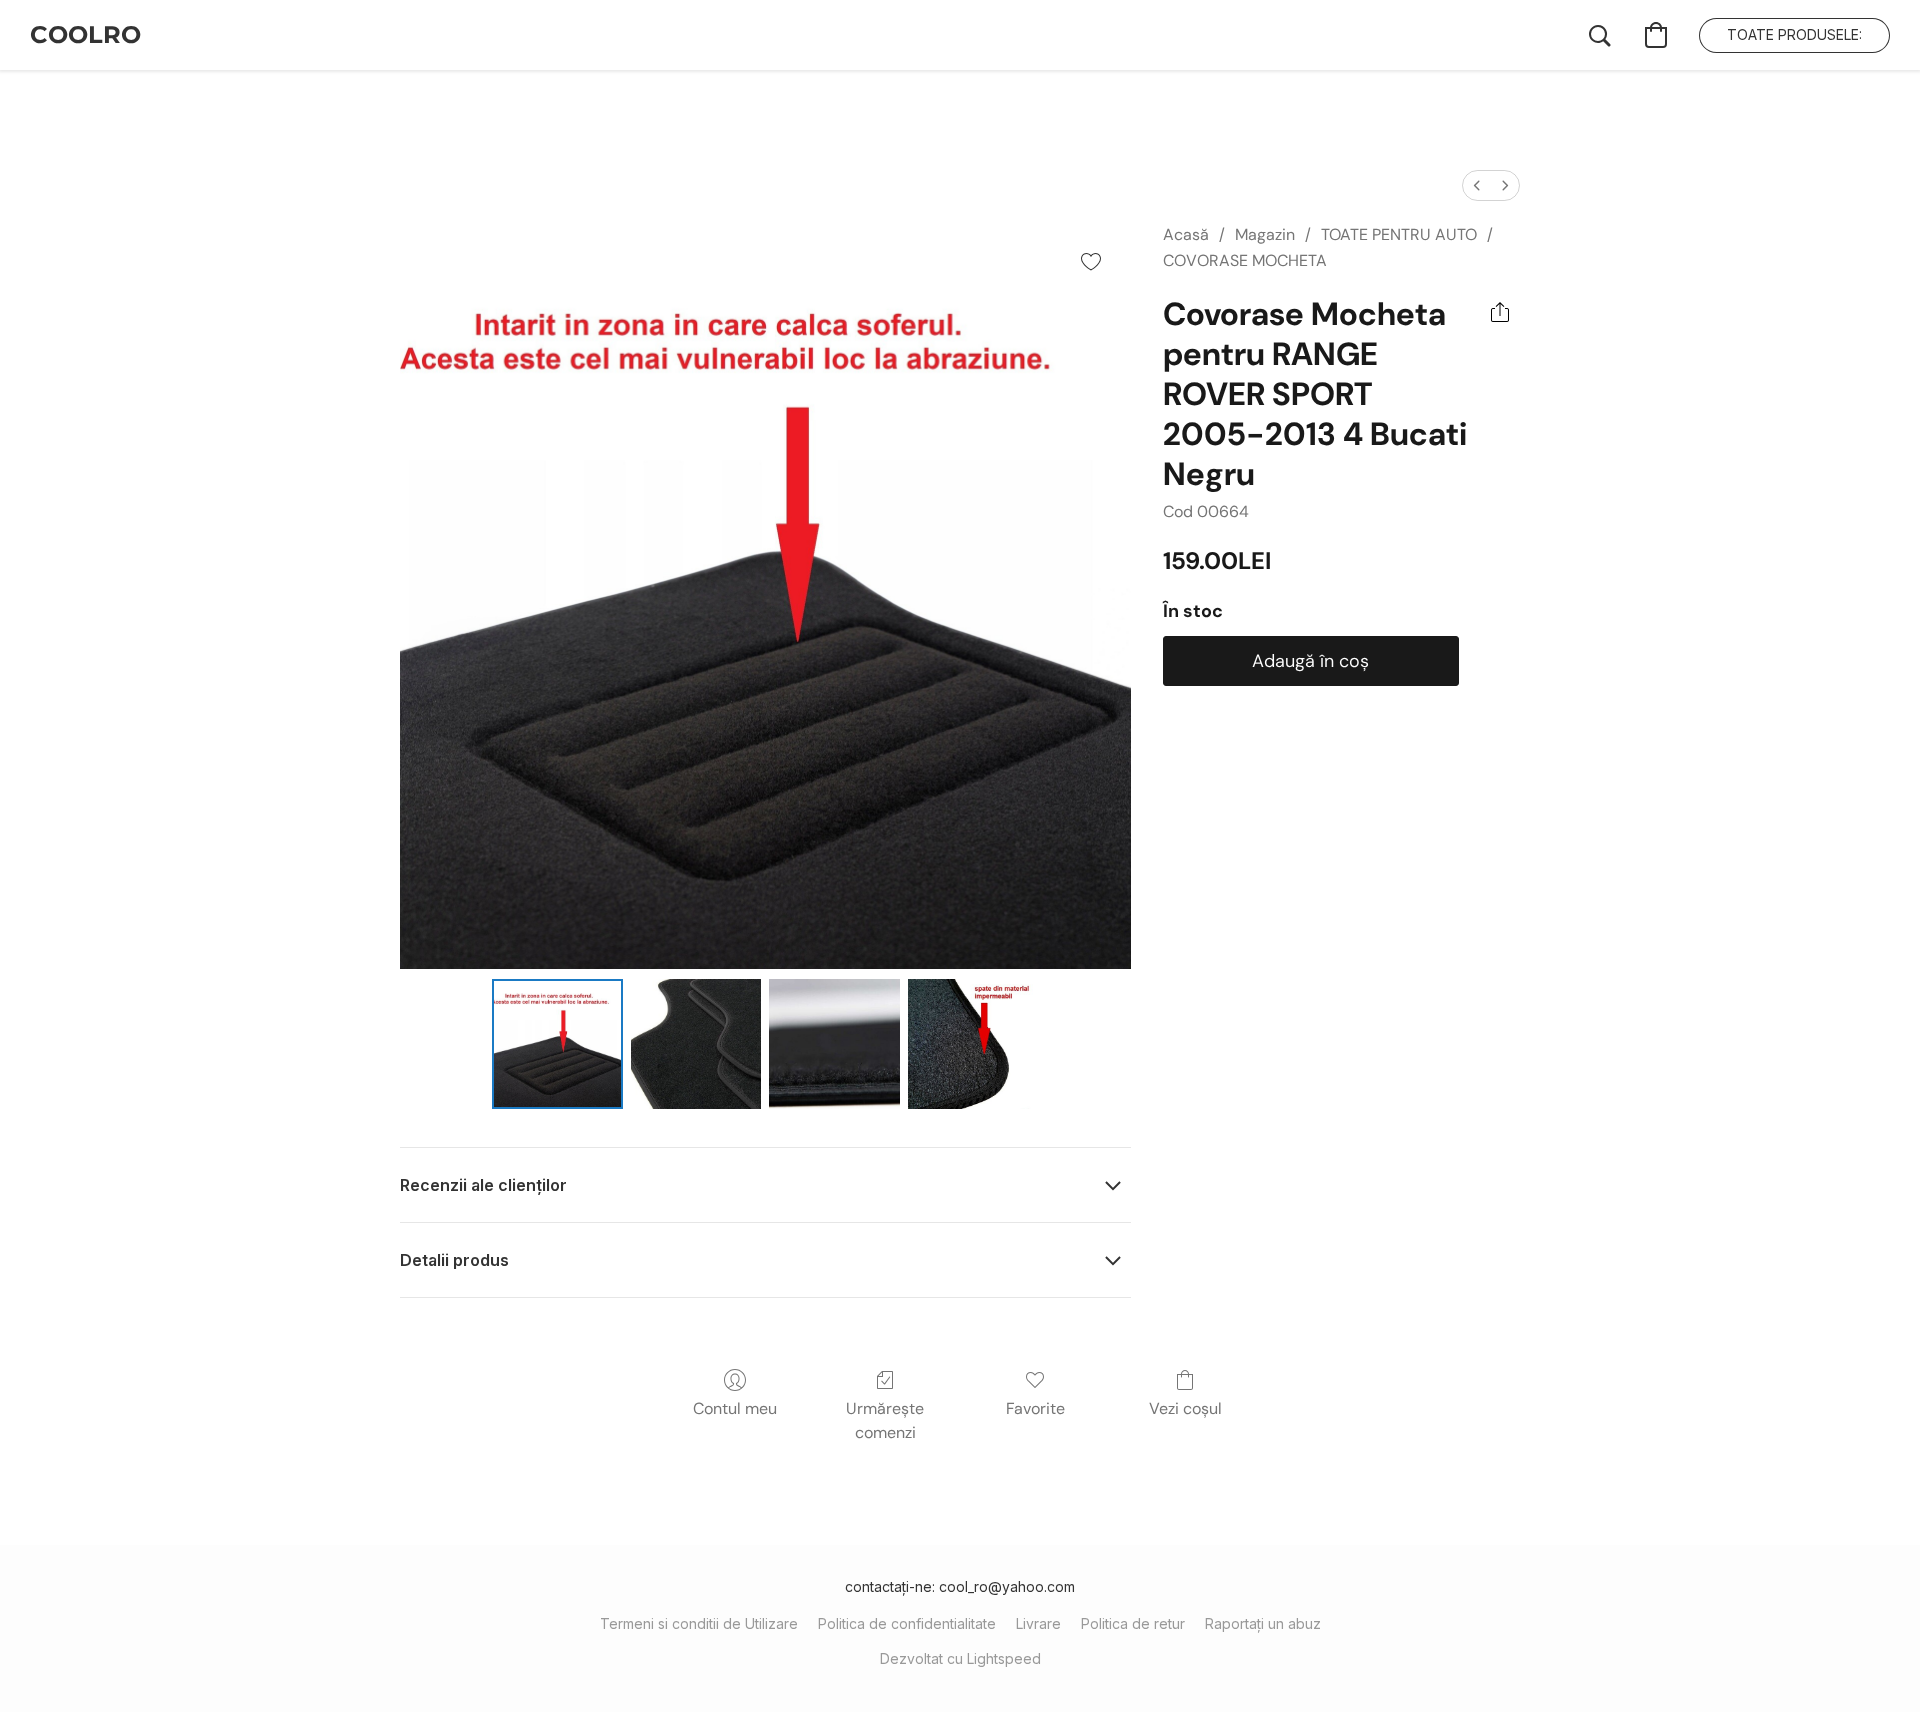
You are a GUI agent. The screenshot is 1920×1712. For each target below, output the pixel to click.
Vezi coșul (1185, 1408)
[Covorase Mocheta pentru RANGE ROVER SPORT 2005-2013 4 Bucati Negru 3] (973, 1044)
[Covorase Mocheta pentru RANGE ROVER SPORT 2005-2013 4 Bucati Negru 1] (696, 1044)
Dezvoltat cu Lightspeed (960, 1658)
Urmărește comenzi (885, 1420)
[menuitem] (1477, 185)
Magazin (1265, 234)
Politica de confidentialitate (907, 1623)
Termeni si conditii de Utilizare (699, 1623)
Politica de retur (1133, 1623)
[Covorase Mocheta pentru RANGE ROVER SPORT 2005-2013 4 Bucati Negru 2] (834, 1044)
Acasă (1186, 234)
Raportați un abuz (1263, 1623)
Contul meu (735, 1408)
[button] (85, 35)
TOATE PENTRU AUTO (1399, 234)
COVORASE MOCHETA (1245, 260)
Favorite (1035, 1408)
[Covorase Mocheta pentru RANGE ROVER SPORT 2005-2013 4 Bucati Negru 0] (557, 1044)
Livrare (1038, 1623)
